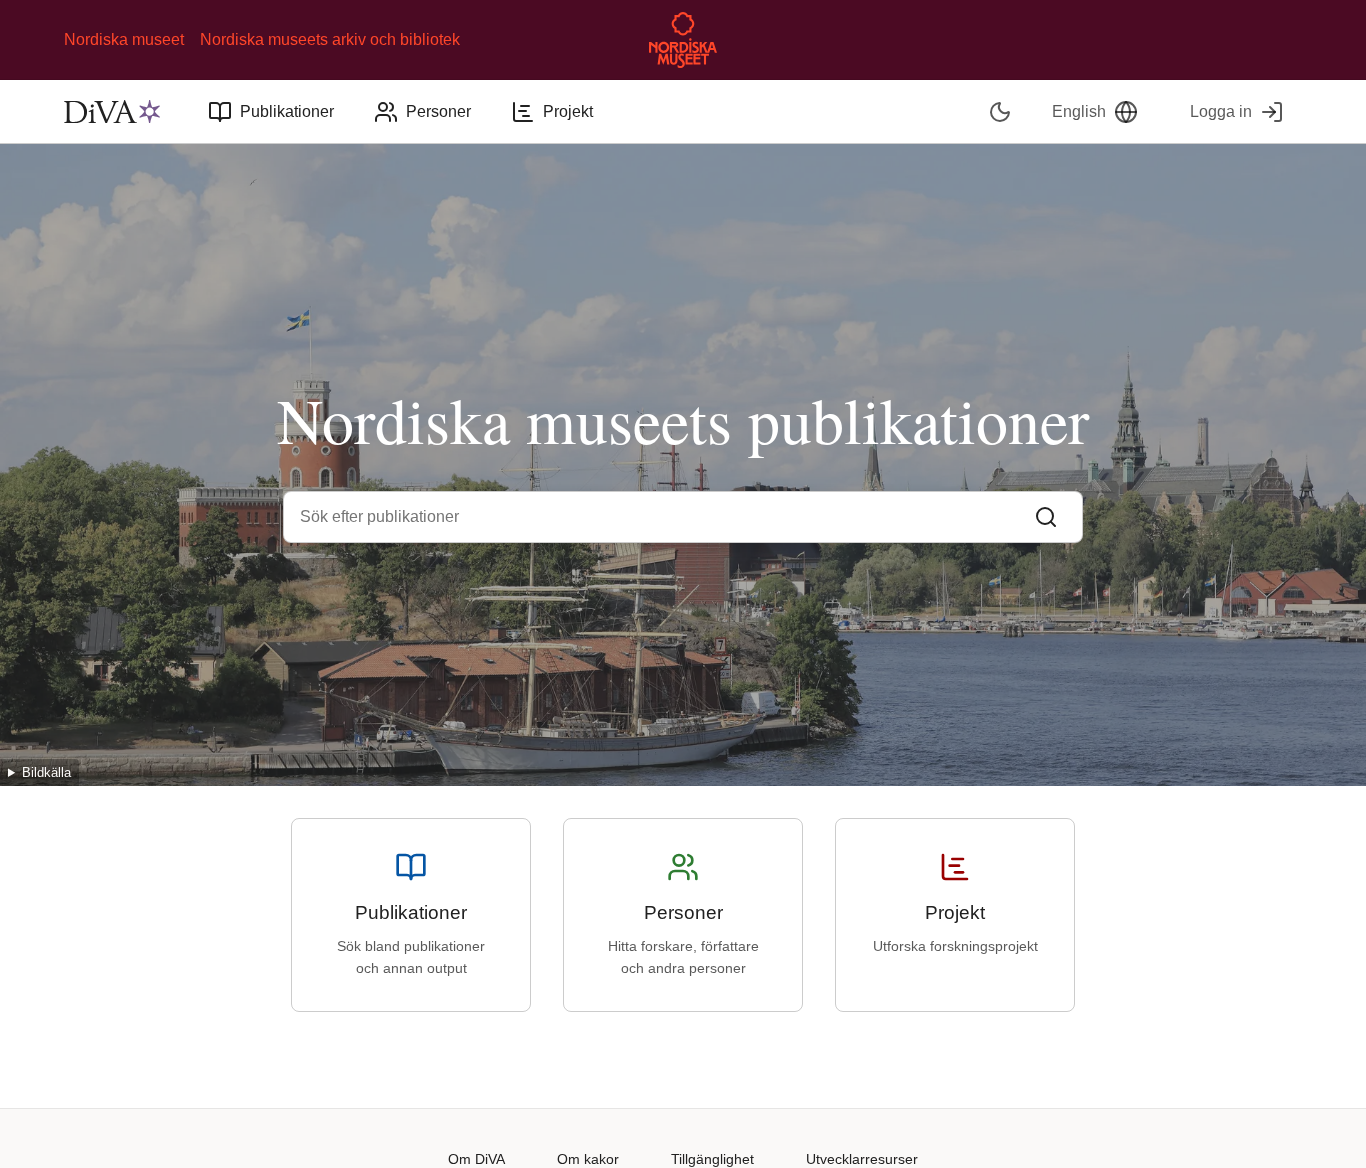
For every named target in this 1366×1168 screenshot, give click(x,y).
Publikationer (287, 111)
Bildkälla (46, 772)
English (1079, 111)
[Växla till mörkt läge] (1000, 111)
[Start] (112, 112)
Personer (438, 111)
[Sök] (1046, 517)
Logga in (1221, 111)
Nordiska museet (124, 39)
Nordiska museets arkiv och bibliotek (330, 39)
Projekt (568, 111)
